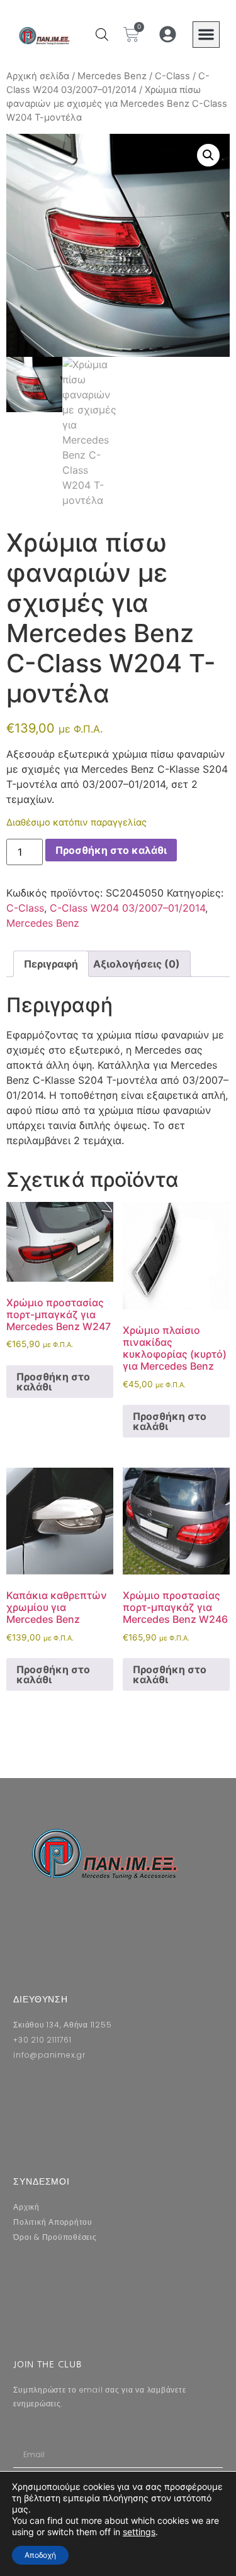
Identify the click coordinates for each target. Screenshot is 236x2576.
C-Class (172, 76)
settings (139, 2532)
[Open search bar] (102, 34)
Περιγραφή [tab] (51, 964)
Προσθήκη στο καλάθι (111, 850)
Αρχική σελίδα (38, 76)
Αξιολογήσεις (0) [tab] (137, 964)
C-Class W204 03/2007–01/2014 (127, 908)
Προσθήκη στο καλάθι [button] (53, 1382)
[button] (206, 35)
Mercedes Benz (112, 76)
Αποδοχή (40, 2555)
